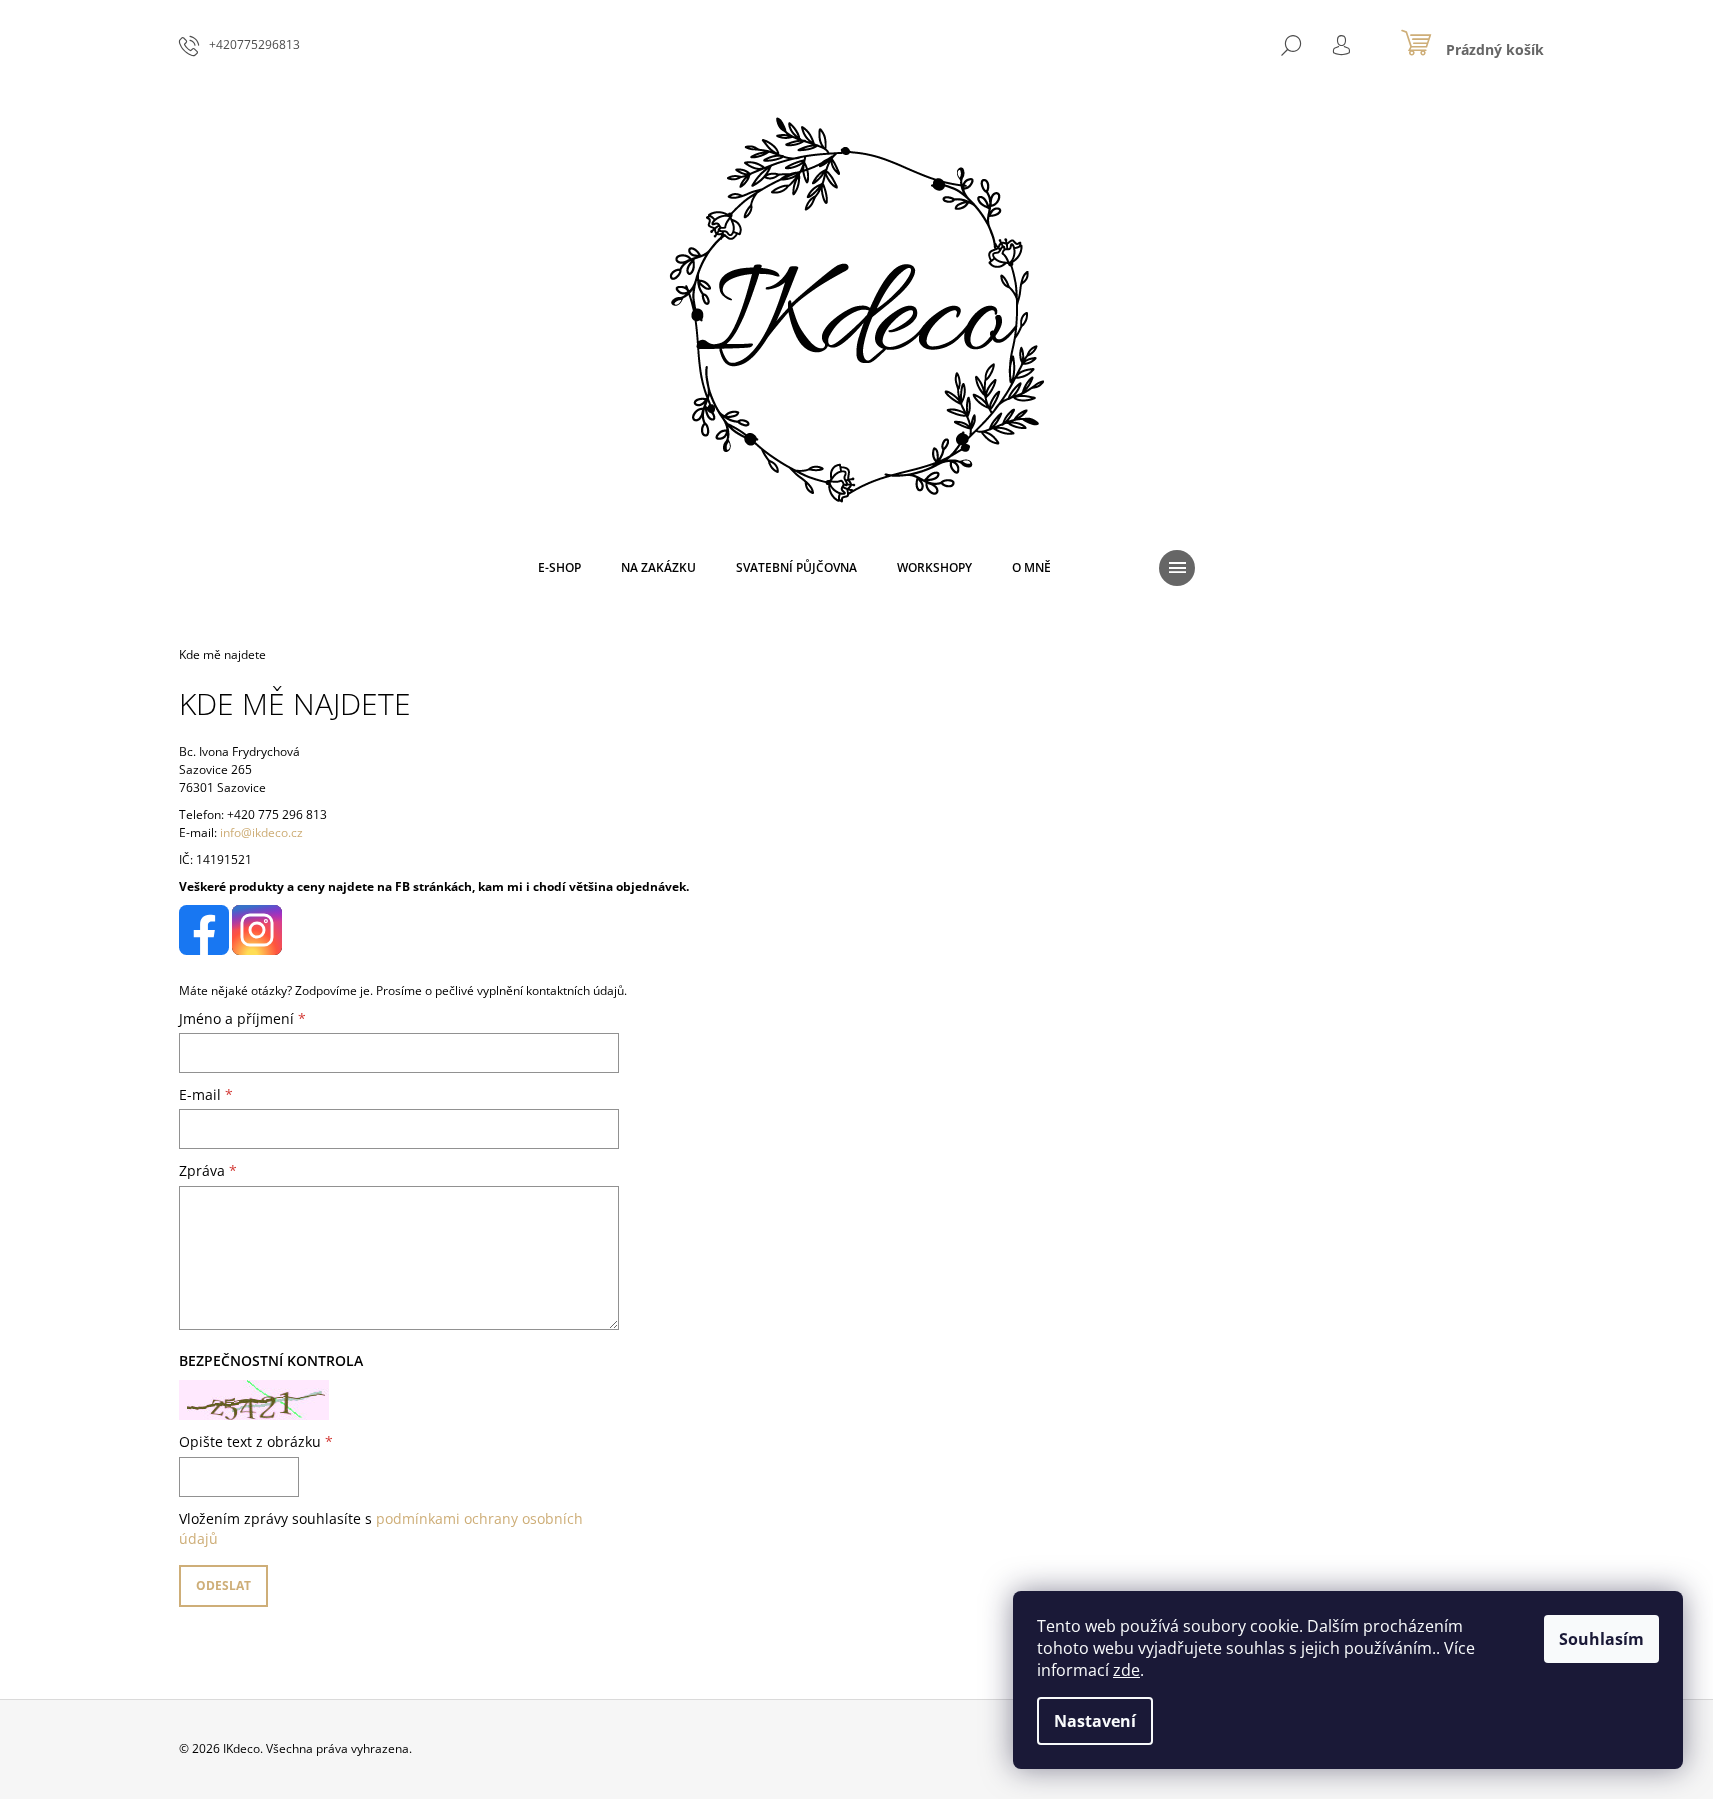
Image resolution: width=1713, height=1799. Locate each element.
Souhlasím (1601, 1639)
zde (1126, 1670)
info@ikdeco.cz (261, 832)
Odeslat (223, 1585)
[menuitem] (559, 568)
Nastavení (1095, 1721)
